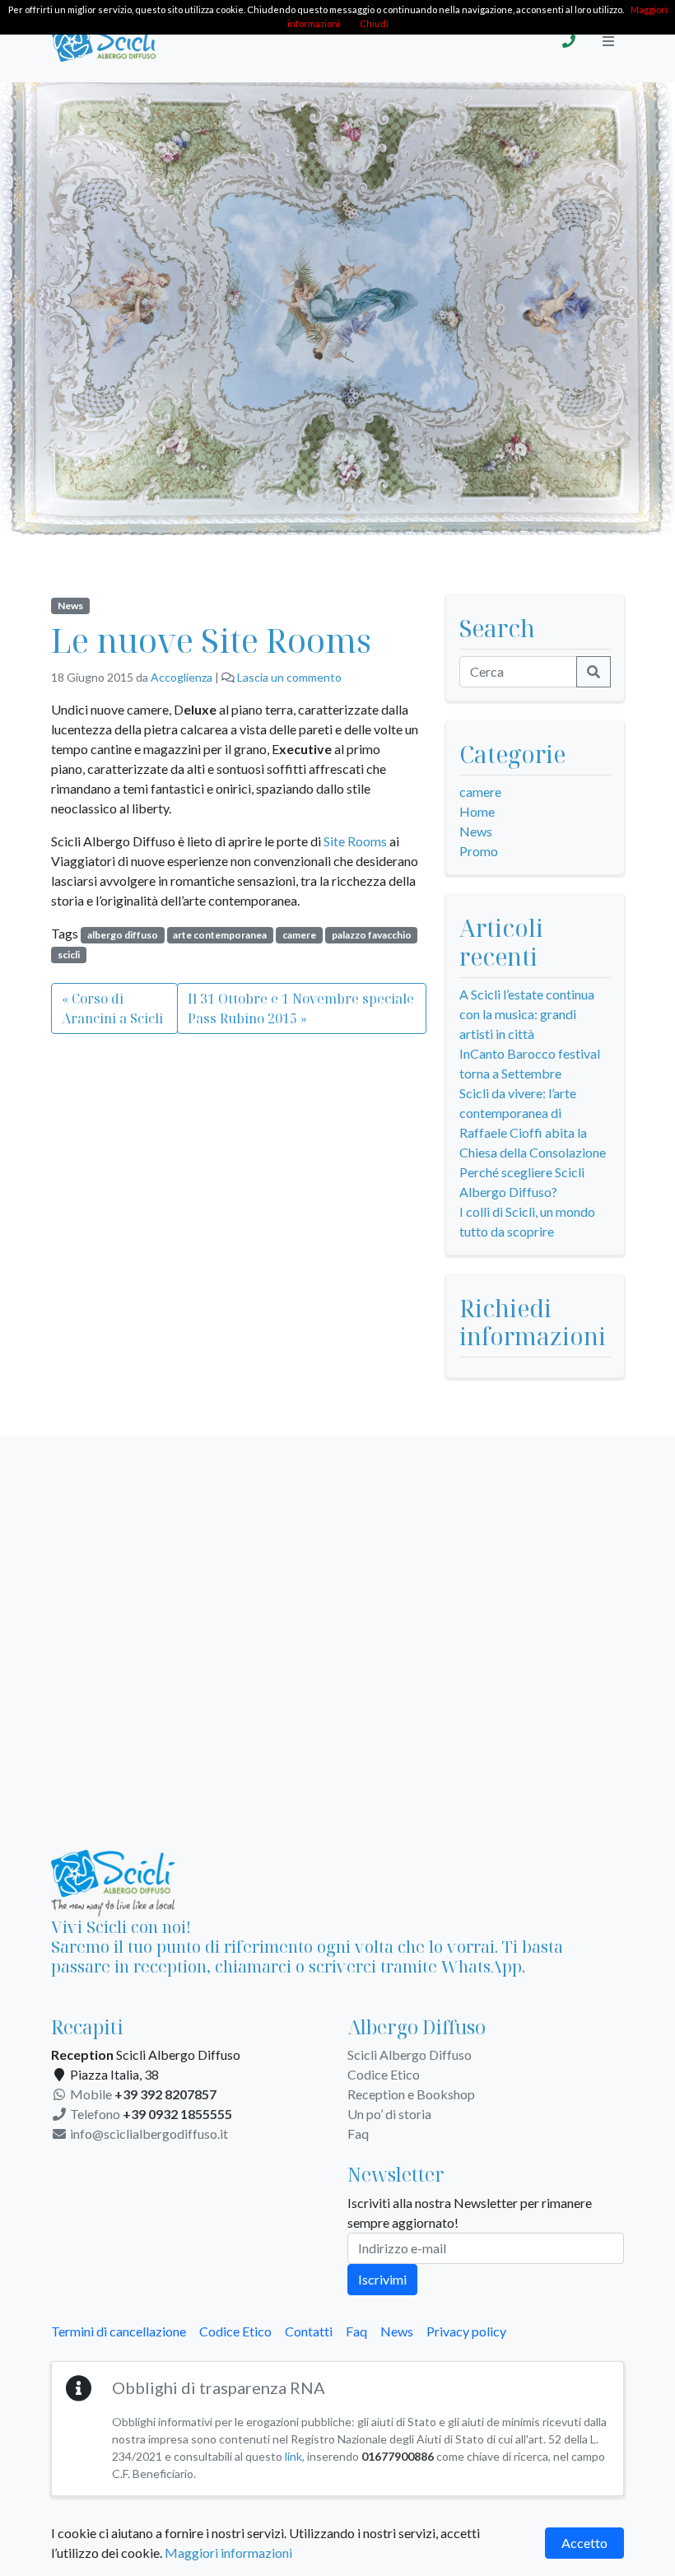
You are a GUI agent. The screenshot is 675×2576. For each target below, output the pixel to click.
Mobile (142, 2094)
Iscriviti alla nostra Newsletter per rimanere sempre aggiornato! (470, 2213)
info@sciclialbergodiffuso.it (148, 2133)
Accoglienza (182, 677)
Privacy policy (466, 2331)
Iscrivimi (382, 2279)
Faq (358, 2133)
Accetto (584, 2543)
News (70, 606)
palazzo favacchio (372, 935)
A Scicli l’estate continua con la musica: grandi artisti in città (527, 1014)
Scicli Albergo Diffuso (410, 2054)
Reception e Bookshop (411, 2094)
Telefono (150, 2114)
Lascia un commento (289, 677)
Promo (479, 851)
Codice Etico (384, 2074)
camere (299, 935)
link (293, 2456)
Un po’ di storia (389, 2114)
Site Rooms (355, 841)
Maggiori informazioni (228, 2553)
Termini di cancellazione (119, 2331)
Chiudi (374, 23)
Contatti (309, 2331)
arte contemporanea (220, 935)
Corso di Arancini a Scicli (112, 1009)
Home (477, 811)
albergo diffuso (123, 935)
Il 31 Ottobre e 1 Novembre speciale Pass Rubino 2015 (301, 1009)
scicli (69, 955)
